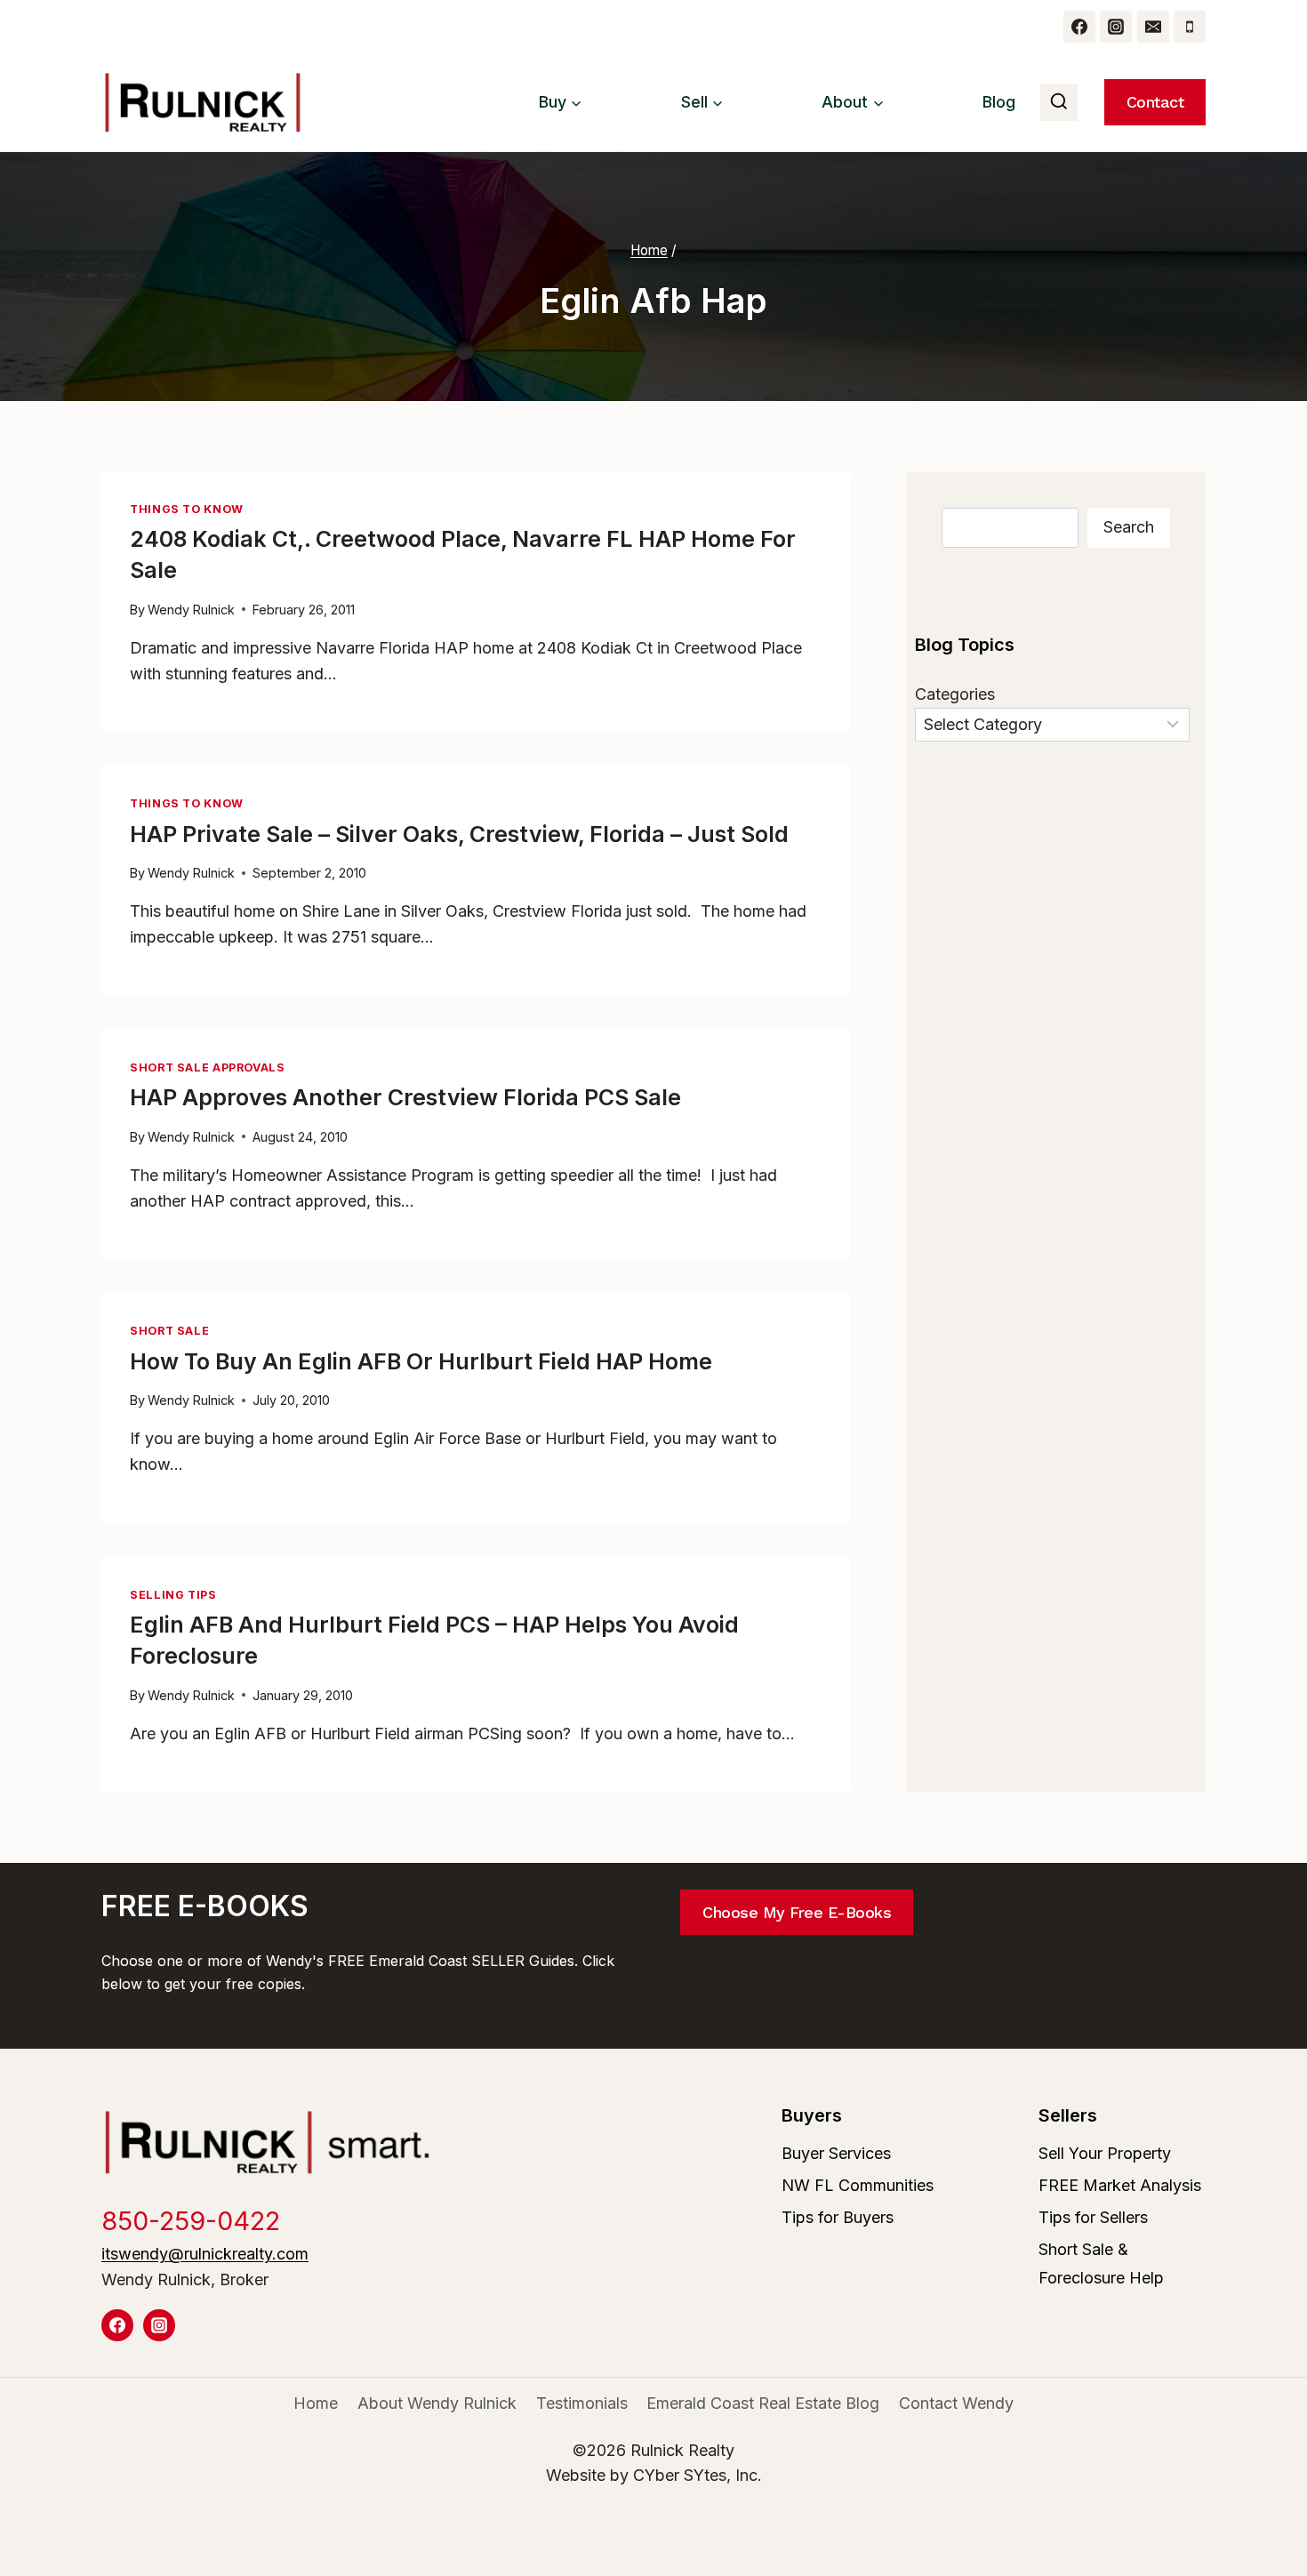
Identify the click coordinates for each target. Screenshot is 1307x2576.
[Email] (1153, 27)
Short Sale (169, 1331)
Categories (955, 694)
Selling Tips (173, 1595)
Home (316, 2403)
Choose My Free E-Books (797, 1912)
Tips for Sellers (1093, 2217)
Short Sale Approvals (208, 1067)
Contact (1155, 102)
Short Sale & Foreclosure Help (1101, 2263)
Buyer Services (836, 2153)
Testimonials (582, 2403)
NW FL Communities (858, 2185)
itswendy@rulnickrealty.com (205, 2254)
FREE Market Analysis (1120, 2185)
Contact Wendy (956, 2403)
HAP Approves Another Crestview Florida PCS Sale (405, 1097)
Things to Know (187, 509)
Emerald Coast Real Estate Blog (763, 2403)
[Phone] (1190, 27)
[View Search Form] (1059, 102)
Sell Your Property (1105, 2153)
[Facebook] (1079, 27)
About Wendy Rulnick (437, 2403)
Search (1129, 527)
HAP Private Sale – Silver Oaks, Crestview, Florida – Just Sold (459, 834)
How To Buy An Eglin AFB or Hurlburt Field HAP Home (421, 1361)
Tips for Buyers (838, 2217)
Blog (999, 102)
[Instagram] (1116, 27)
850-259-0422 (191, 2221)
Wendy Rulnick (191, 610)
